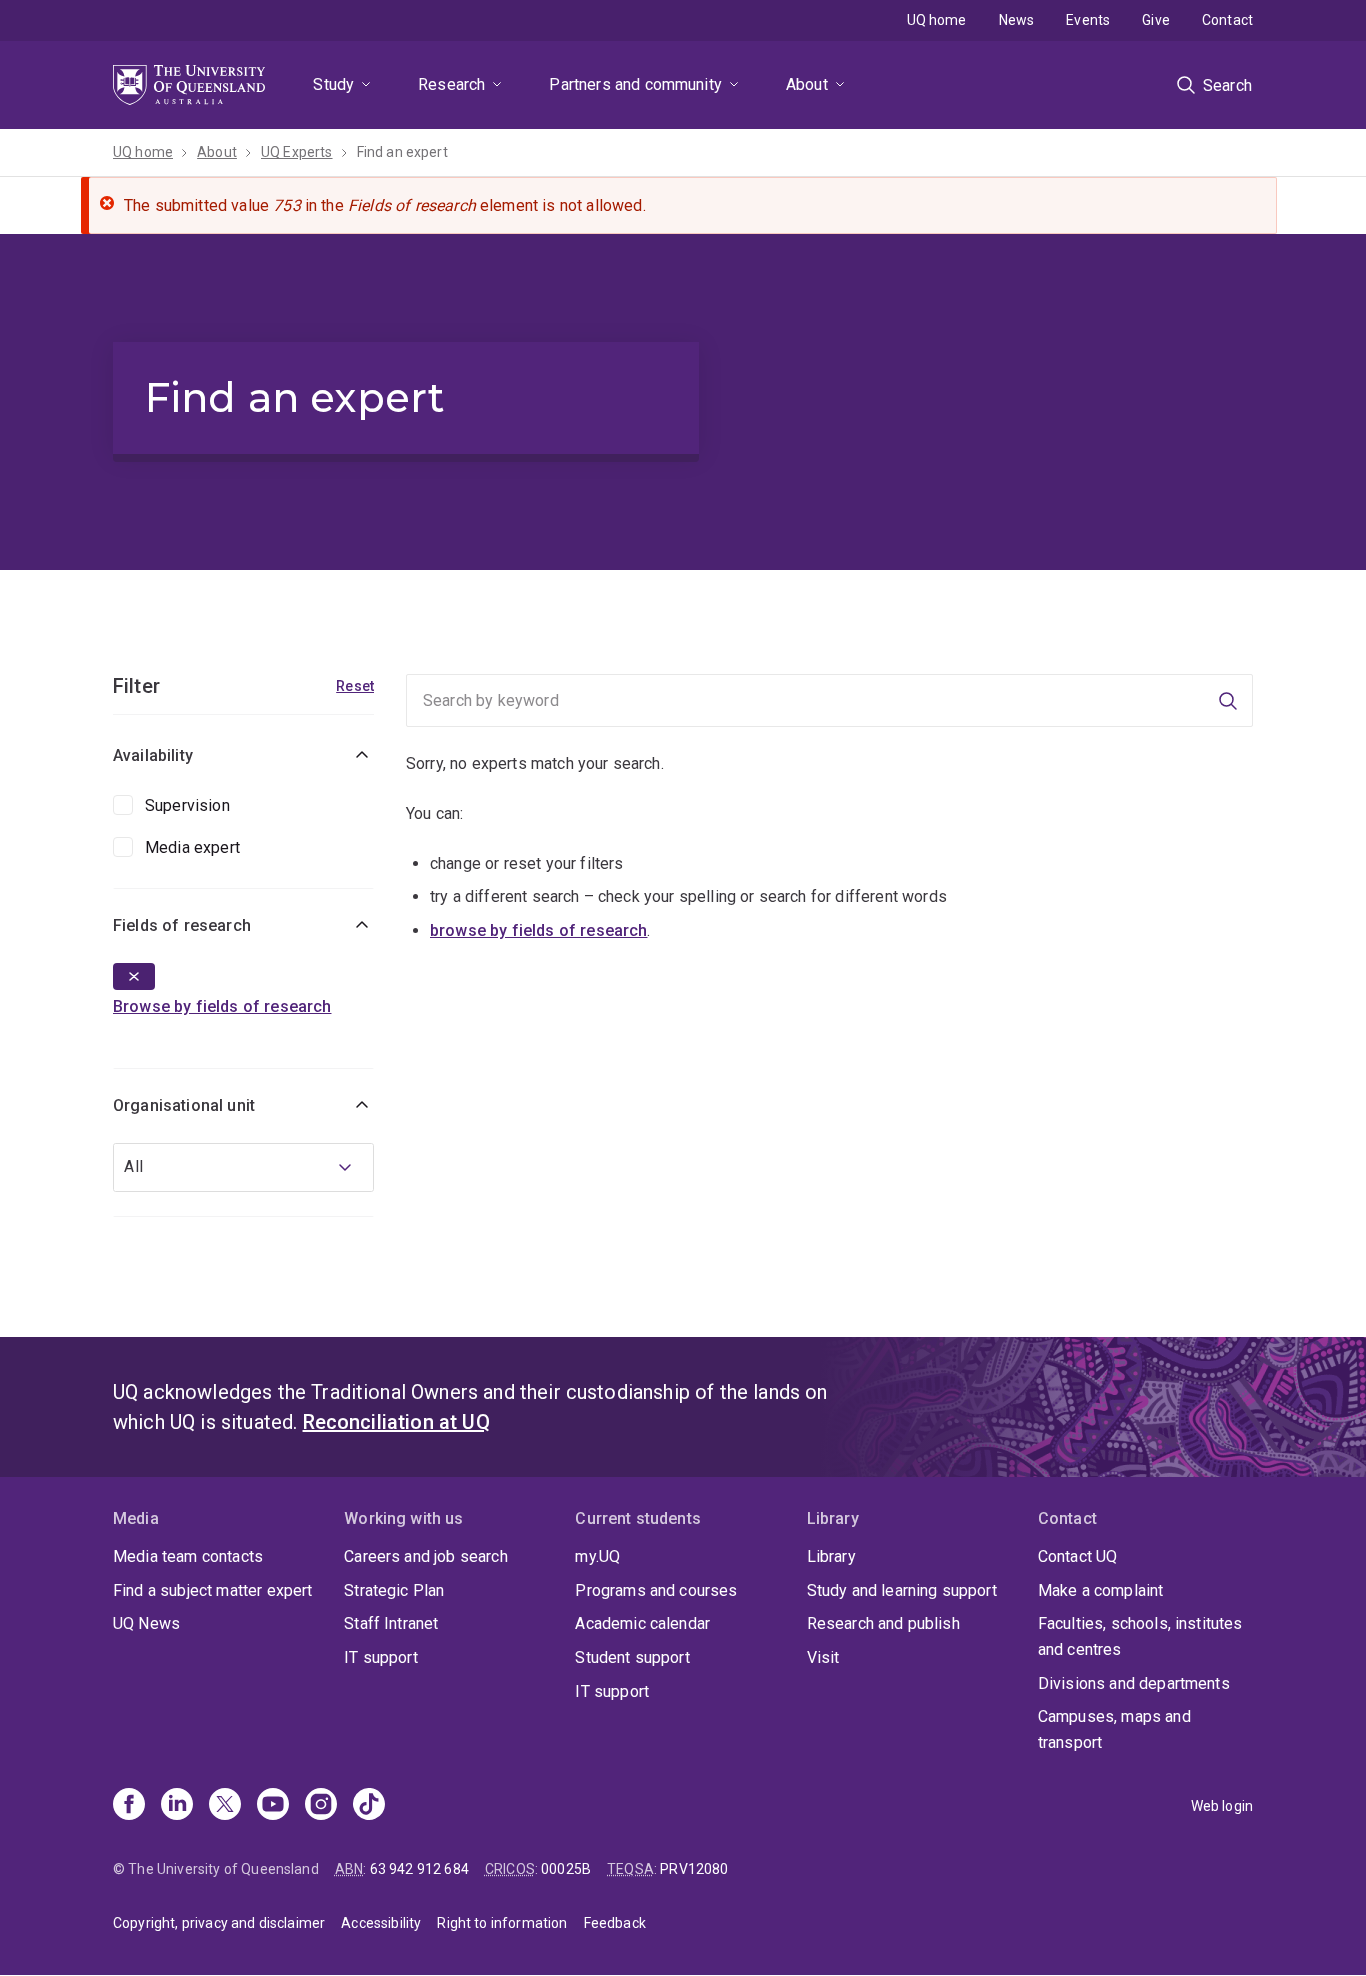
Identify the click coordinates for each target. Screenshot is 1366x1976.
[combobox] (243, 1167)
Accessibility (381, 1923)
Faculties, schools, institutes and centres (1140, 1636)
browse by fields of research (538, 930)
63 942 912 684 (419, 1869)
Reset (355, 686)
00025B (566, 1869)
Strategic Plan (394, 1590)
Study (333, 84)
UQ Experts (297, 152)
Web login (1222, 1806)
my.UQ (597, 1556)
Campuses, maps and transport (1114, 1729)
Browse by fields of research (222, 1006)
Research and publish (883, 1623)
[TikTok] (369, 1806)
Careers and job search (426, 1556)
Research (451, 84)
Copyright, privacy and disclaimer (219, 1923)
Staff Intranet (391, 1623)
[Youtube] (273, 1806)
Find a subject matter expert (212, 1590)
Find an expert (402, 152)
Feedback (615, 1923)
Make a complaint (1101, 1590)
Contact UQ (1078, 1556)
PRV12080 (694, 1869)
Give (1156, 20)
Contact (1227, 20)
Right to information (502, 1923)
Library (831, 1556)
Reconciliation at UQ (396, 1422)
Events (1088, 20)
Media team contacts (188, 1556)
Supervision (187, 805)
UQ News (146, 1623)
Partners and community (635, 84)
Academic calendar (642, 1623)
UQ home (937, 20)
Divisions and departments (1134, 1683)
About (807, 84)
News (1017, 20)
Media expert (192, 847)
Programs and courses (656, 1590)
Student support (632, 1657)
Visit (823, 1657)
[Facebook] (129, 1806)
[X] (225, 1806)
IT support (381, 1657)
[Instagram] (321, 1806)
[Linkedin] (177, 1806)
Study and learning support (902, 1590)
